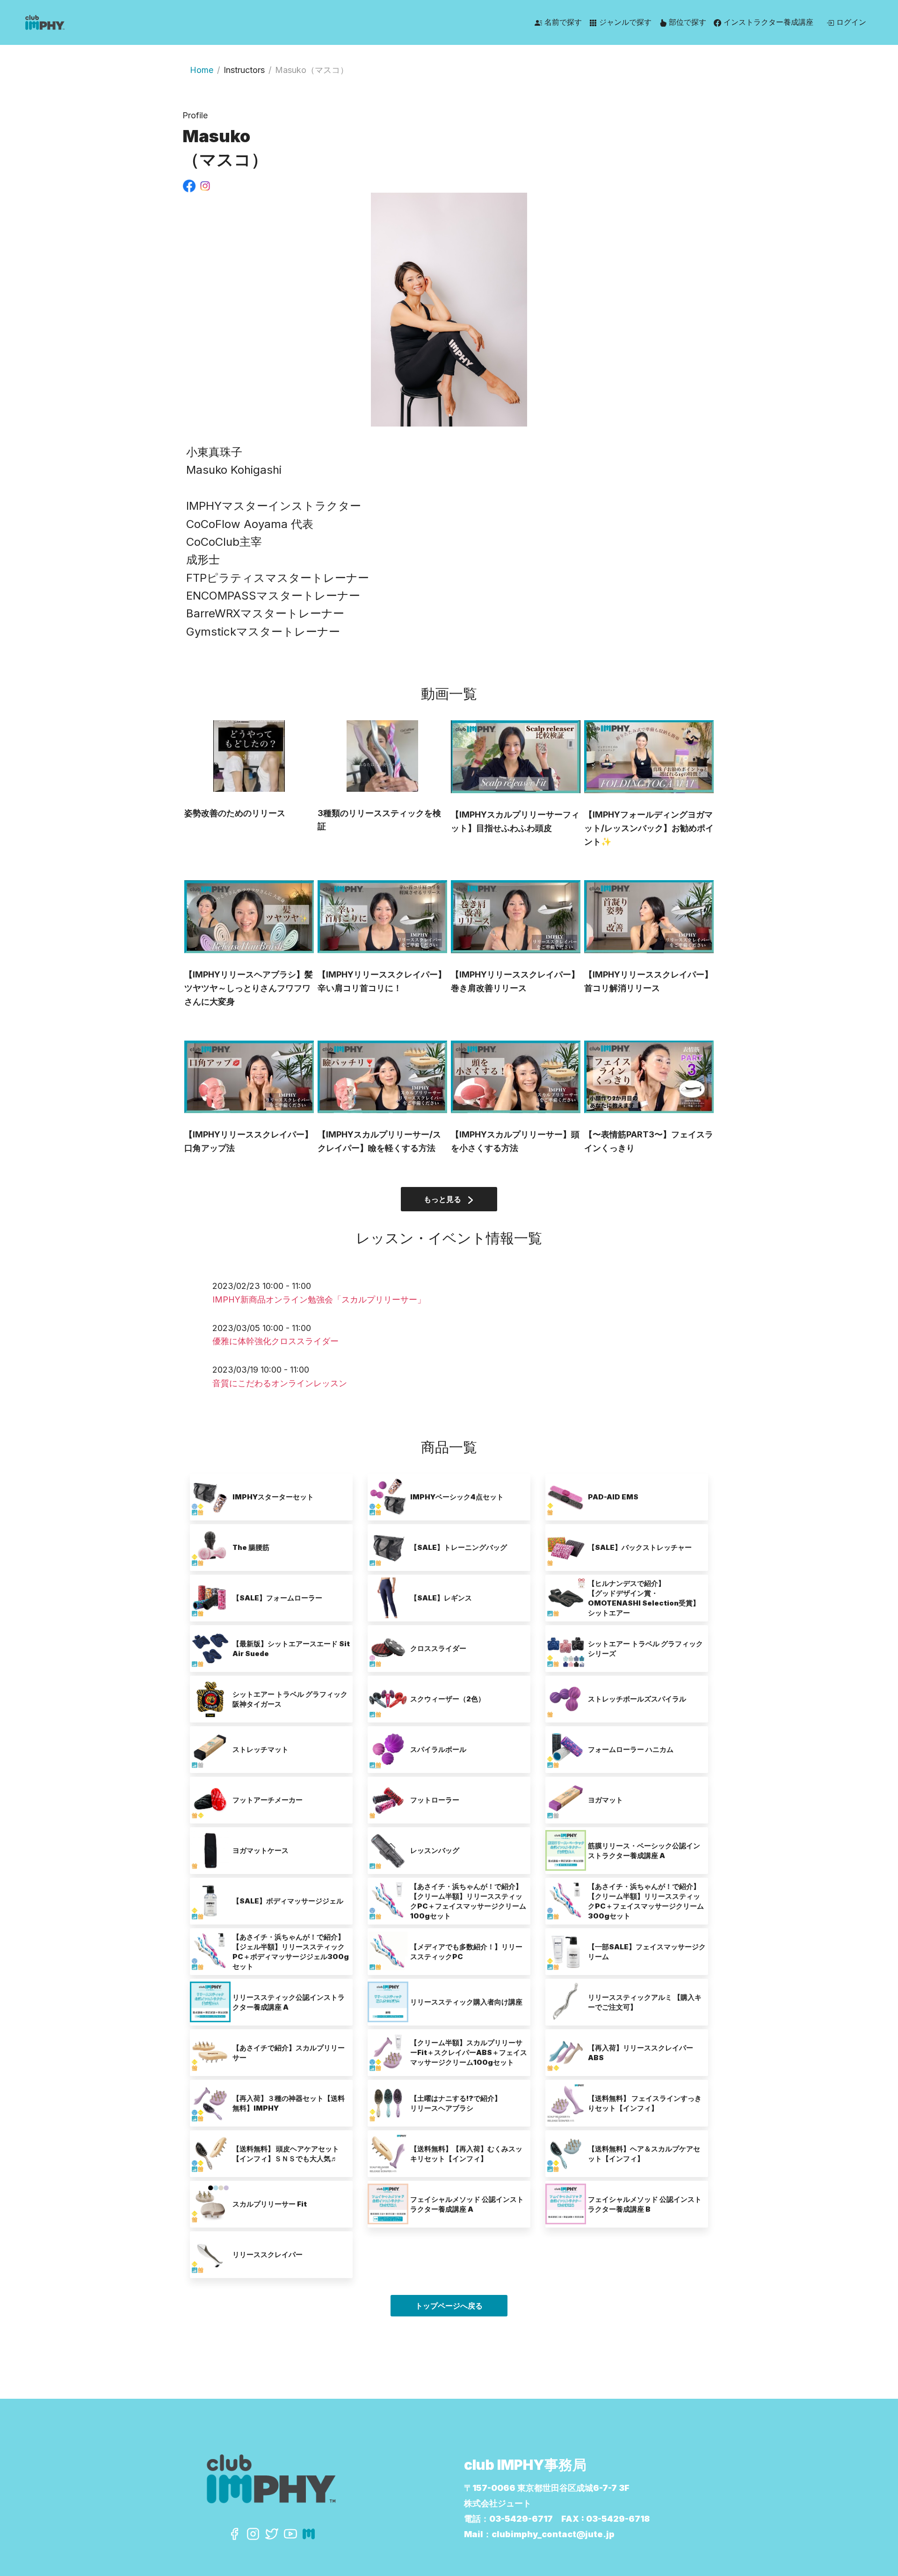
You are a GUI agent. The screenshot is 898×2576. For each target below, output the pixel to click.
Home (202, 70)
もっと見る (443, 1199)
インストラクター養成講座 (767, 22)
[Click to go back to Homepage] (112, 22)
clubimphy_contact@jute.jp (553, 2534)
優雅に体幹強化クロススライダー (275, 1341)
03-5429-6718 (618, 2519)
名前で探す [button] (562, 22)
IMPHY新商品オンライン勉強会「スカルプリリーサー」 (319, 1299)
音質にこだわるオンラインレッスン (280, 1383)
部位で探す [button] (686, 22)
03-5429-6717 (521, 2519)
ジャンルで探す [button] (624, 22)
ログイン (850, 22)
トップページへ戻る (449, 2306)
